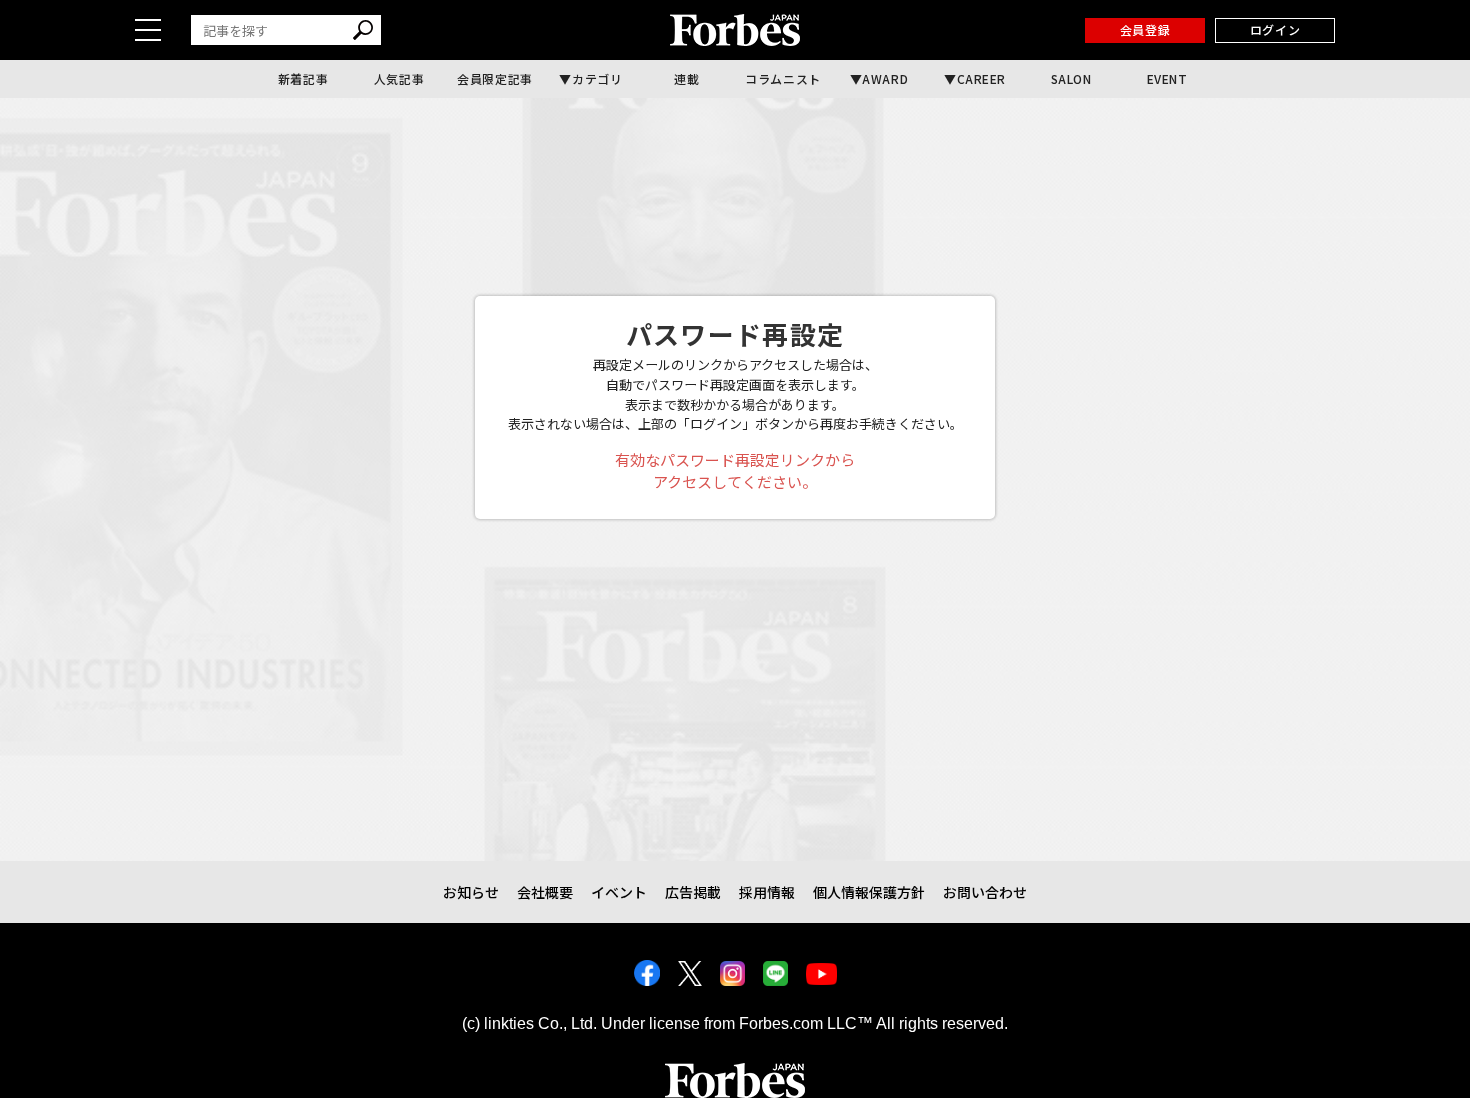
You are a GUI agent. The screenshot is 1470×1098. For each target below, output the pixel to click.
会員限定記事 (495, 78)
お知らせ (471, 892)
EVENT (1167, 78)
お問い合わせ (985, 892)
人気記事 (399, 78)
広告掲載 (693, 892)
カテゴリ (597, 78)
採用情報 (767, 892)
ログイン (1275, 29)
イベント (619, 892)
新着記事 (303, 78)
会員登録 (1145, 29)
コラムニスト (783, 78)
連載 (686, 78)
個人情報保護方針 (869, 892)
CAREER (982, 78)
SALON (1071, 78)
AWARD (885, 78)
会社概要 (545, 892)
